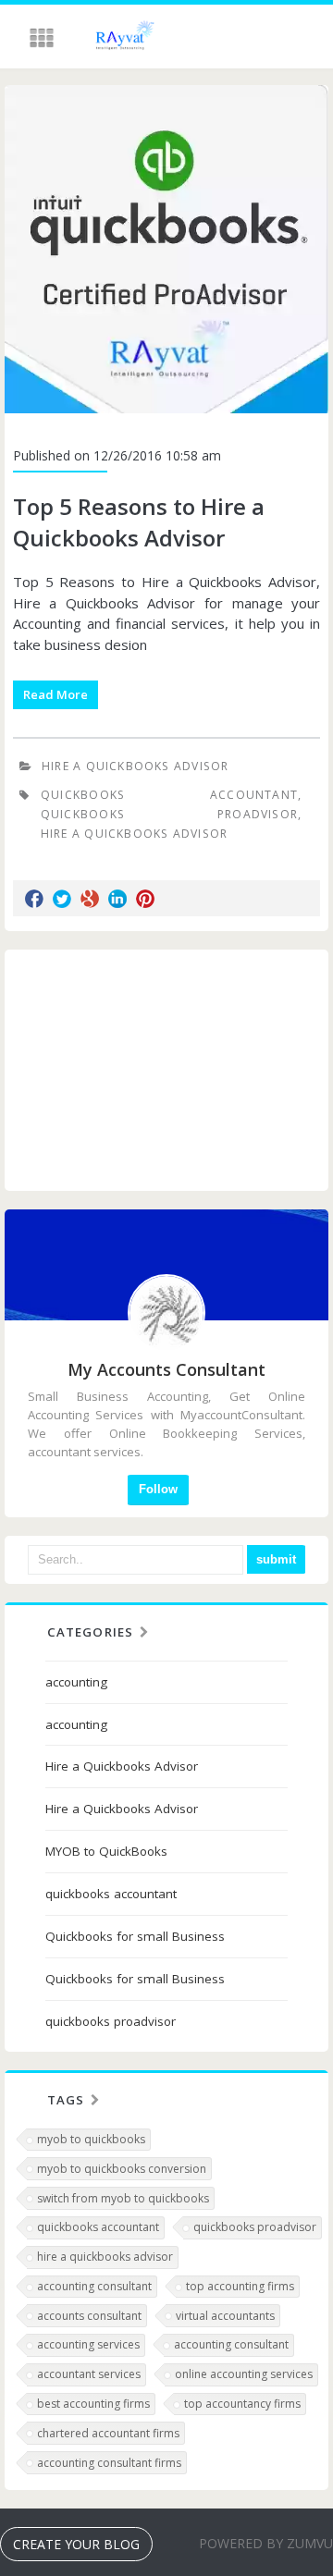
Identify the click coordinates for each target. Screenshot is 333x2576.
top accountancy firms (242, 2404)
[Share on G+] (90, 899)
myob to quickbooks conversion (122, 2169)
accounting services (88, 2344)
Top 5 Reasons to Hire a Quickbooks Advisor (139, 522)
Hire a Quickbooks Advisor (136, 766)
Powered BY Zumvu (266, 2543)
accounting (76, 1682)
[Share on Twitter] (62, 899)
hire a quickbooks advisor (105, 2257)
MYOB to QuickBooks (106, 1851)
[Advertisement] (166, 1070)
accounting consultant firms (109, 2463)
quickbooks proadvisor (169, 814)
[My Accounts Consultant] (115, 38)
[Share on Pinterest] (145, 899)
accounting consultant (94, 2286)
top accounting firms (240, 2286)
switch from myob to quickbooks (123, 2198)
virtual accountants (225, 2316)
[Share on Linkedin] (117, 899)
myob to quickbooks (91, 2139)
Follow (158, 1489)
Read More (55, 694)
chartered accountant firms (108, 2433)
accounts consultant (89, 2316)
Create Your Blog (76, 2544)
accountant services (89, 2374)
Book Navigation (43, 38)
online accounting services (244, 2374)
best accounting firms (93, 2404)
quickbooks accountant (169, 795)
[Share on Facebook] (34, 899)
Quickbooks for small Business (135, 1936)
